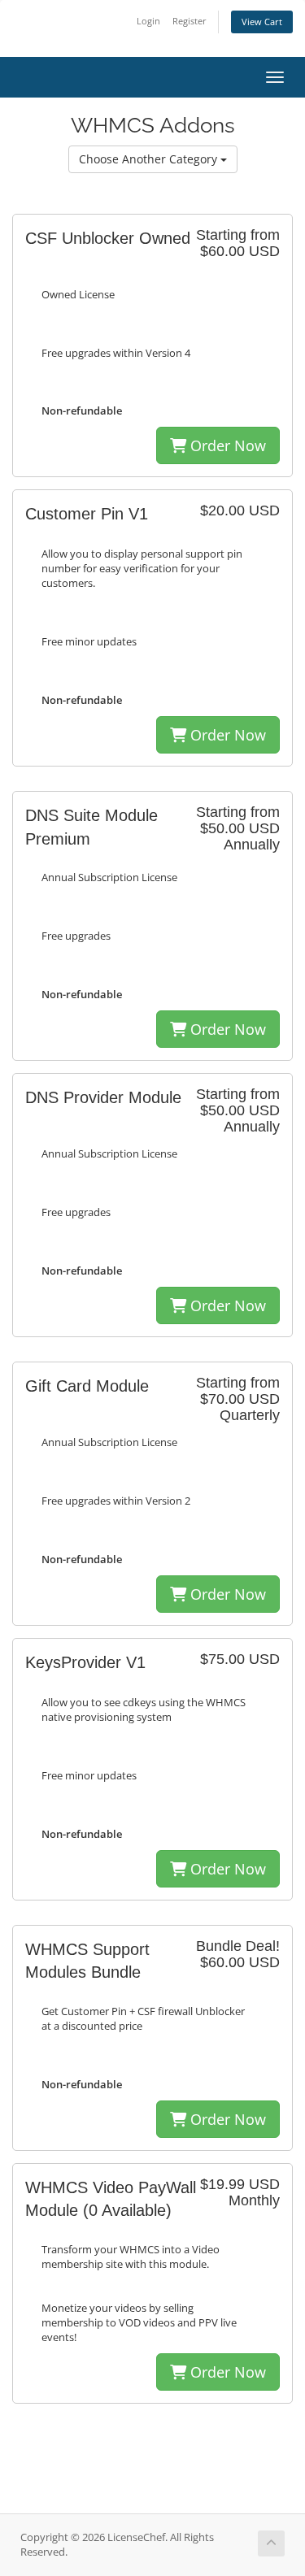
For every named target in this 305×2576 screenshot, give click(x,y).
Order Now (226, 445)
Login (148, 21)
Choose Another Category (150, 159)
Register (190, 21)
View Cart (262, 22)
